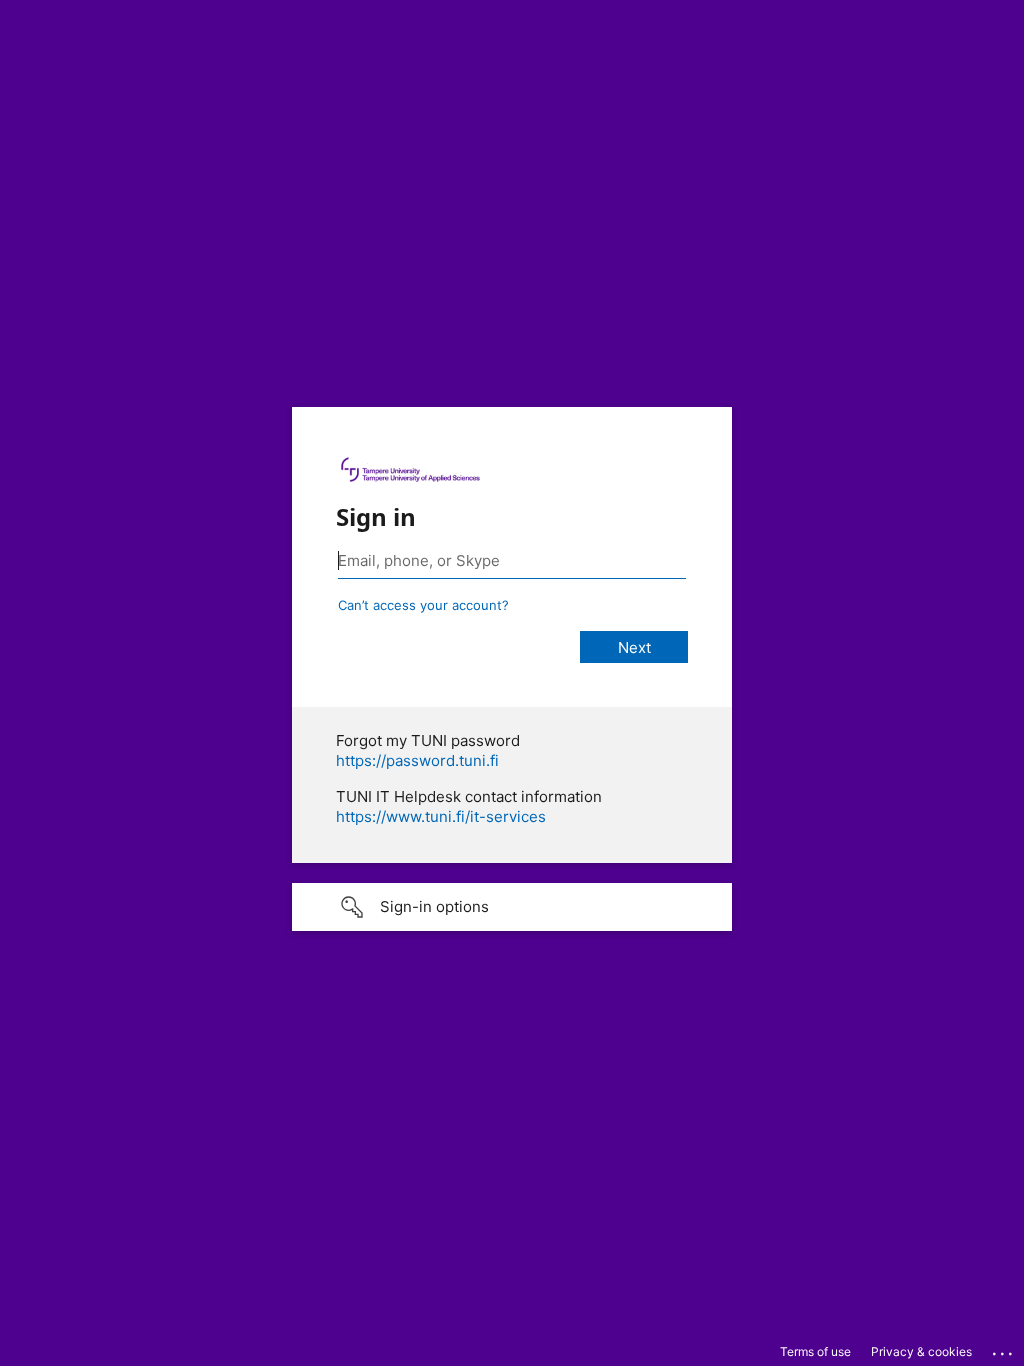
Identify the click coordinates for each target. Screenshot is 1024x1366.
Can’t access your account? (423, 605)
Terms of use (815, 1351)
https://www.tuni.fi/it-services (441, 816)
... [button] (1004, 1349)
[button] (512, 907)
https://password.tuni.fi (417, 760)
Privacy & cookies (921, 1351)
